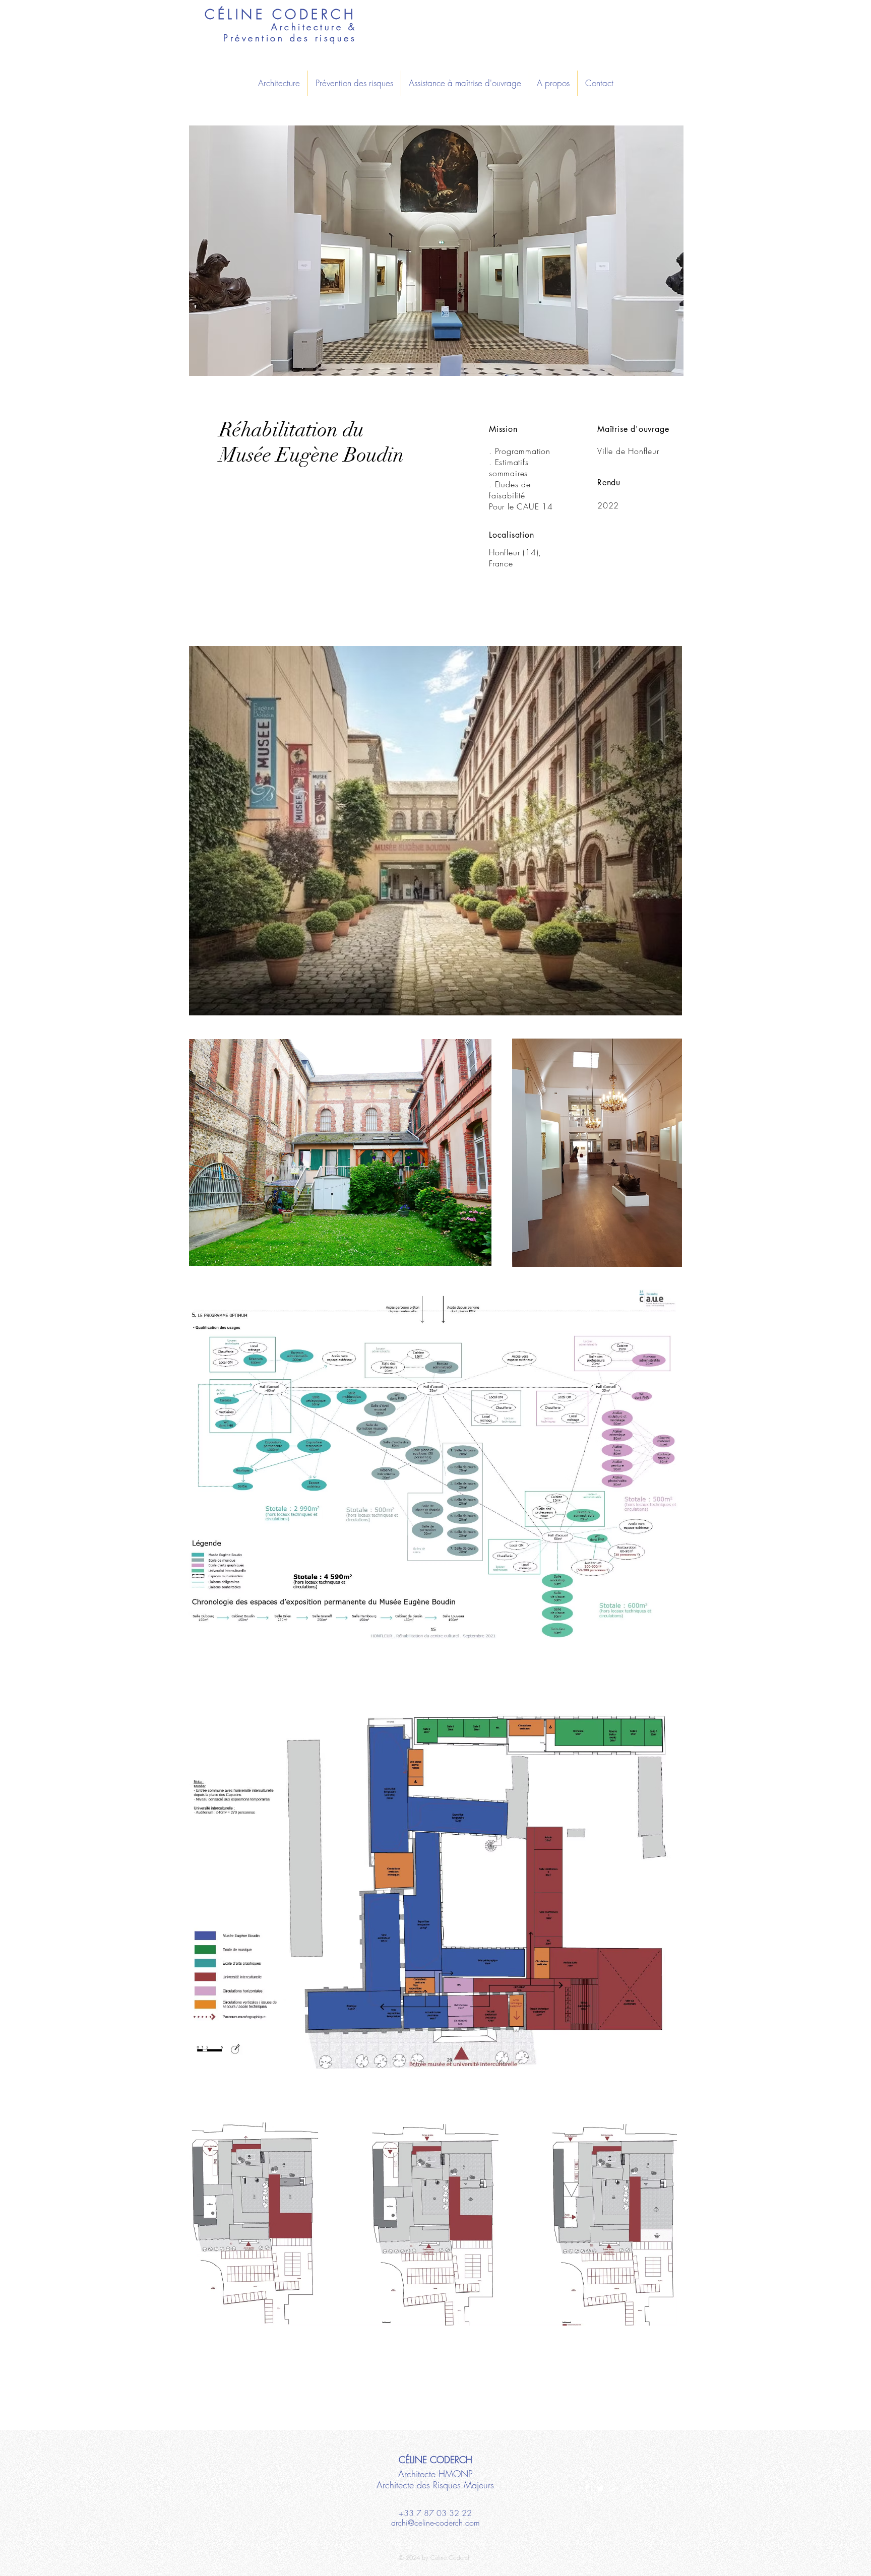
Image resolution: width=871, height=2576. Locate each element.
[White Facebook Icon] (587, 2488)
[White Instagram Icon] (628, 2488)
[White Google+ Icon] (614, 2488)
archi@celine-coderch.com (435, 2523)
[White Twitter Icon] (600, 2488)
